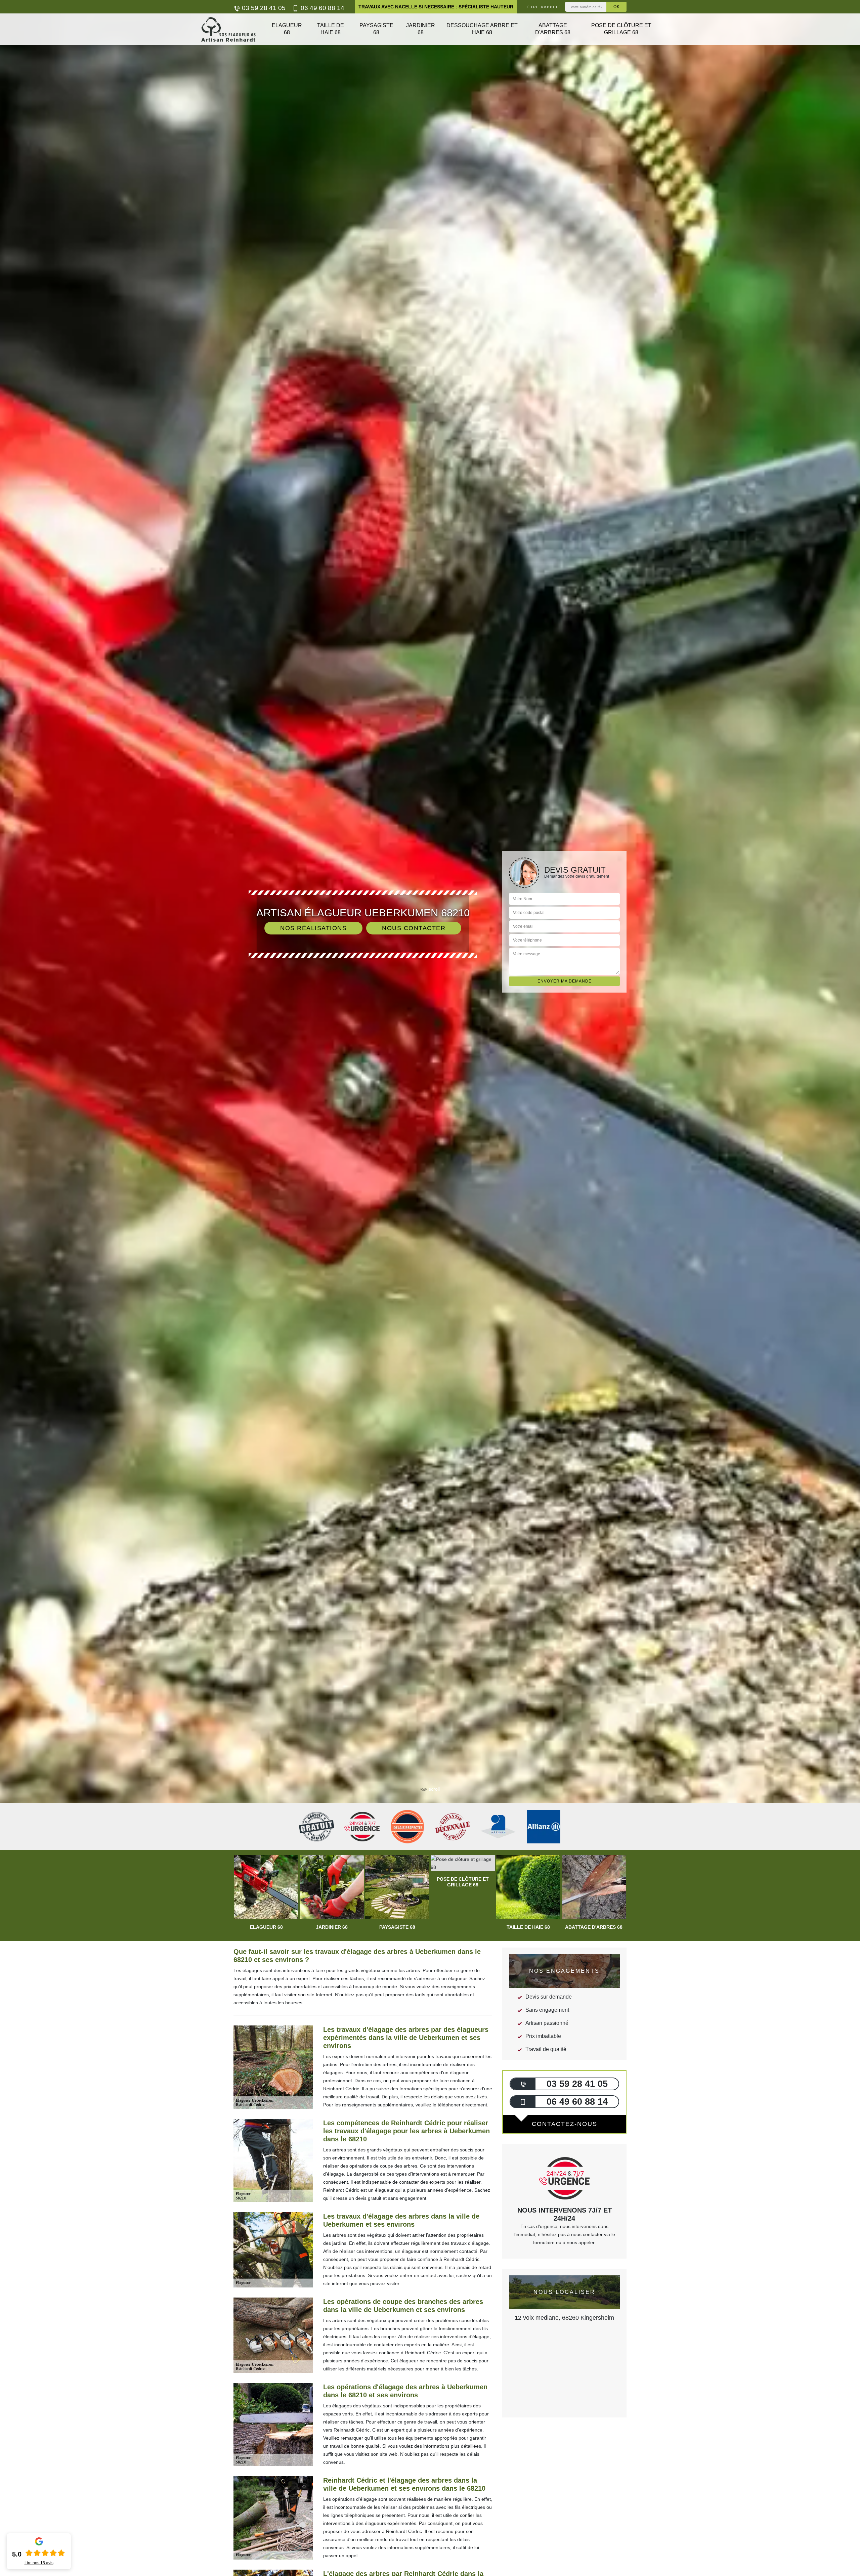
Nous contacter (414, 928)
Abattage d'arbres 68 (553, 29)
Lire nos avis (39, 2563)
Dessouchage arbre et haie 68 (482, 29)
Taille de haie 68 (331, 29)
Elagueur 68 (287, 29)
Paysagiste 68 (376, 29)
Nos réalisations (313, 928)
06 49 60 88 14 (322, 8)
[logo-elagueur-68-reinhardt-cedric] (228, 29)
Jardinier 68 (421, 29)
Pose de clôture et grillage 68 (621, 29)
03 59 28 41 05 (263, 8)
